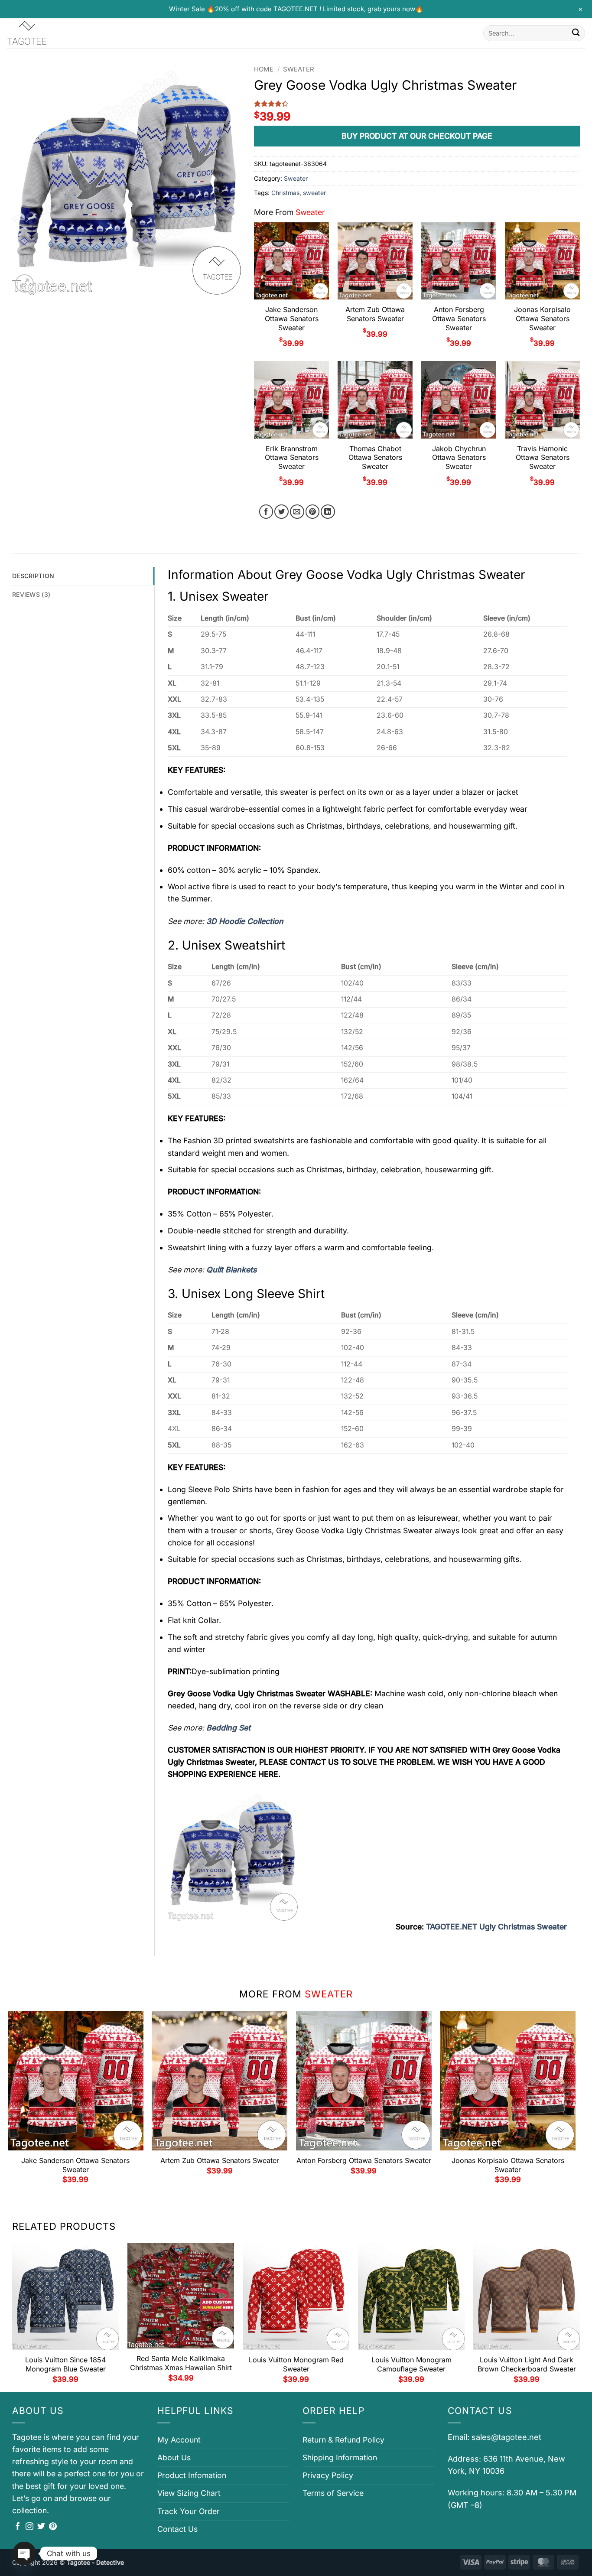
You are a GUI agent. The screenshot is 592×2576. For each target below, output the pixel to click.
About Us (174, 2457)
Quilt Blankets (231, 1270)
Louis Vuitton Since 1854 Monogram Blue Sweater (65, 2364)
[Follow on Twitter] (41, 2527)
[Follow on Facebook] (18, 2527)
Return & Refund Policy (343, 2440)
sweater (314, 193)
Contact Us (177, 2529)
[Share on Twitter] (281, 512)
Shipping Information (340, 2457)
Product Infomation (192, 2475)
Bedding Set (228, 1728)
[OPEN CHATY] (24, 2553)
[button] (24, 284)
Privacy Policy (328, 2475)
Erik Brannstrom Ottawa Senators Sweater (292, 458)
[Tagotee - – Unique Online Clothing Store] (50, 33)
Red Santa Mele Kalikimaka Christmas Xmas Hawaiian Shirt (181, 2363)
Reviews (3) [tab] (31, 594)
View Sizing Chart (189, 2493)
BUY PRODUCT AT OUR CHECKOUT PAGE (417, 136)
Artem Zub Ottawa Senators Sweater (375, 314)
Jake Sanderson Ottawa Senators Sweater (292, 319)
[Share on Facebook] (266, 512)
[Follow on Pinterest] (53, 2527)
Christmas (285, 193)
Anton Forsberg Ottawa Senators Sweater (459, 319)
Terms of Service (333, 2493)
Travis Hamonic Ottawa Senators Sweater (543, 458)
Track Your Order (189, 2511)
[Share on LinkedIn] (328, 512)
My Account (179, 2440)
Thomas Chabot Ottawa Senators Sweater (375, 458)
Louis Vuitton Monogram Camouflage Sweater (411, 2364)
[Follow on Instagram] (29, 2527)
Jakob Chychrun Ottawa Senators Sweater (459, 458)
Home (264, 69)
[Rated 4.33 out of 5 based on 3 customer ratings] (417, 104)
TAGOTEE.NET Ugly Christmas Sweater (496, 1927)
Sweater (299, 69)
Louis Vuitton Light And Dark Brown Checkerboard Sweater (527, 2364)
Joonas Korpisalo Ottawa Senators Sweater (542, 319)
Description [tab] (33, 576)
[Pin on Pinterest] (313, 512)
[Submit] (576, 33)
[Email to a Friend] (297, 512)
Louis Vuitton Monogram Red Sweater (296, 2364)
